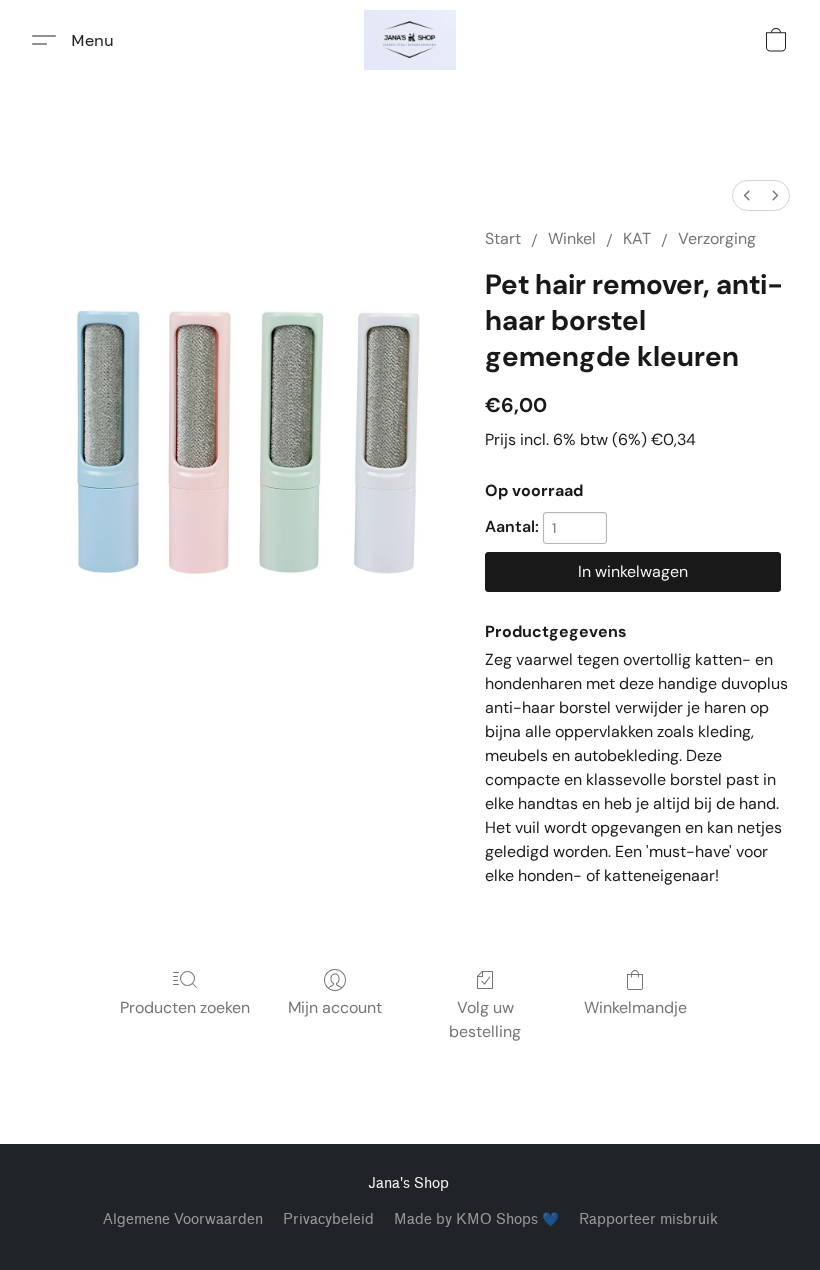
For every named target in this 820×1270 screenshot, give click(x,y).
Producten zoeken (185, 1007)
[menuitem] (747, 195)
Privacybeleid (328, 1219)
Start (503, 238)
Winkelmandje (635, 1007)
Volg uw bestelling (485, 1019)
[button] (410, 40)
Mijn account (335, 1007)
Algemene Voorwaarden (183, 1219)
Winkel (572, 238)
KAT (637, 238)
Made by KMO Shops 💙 (476, 1219)
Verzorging (717, 238)
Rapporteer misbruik (648, 1219)
